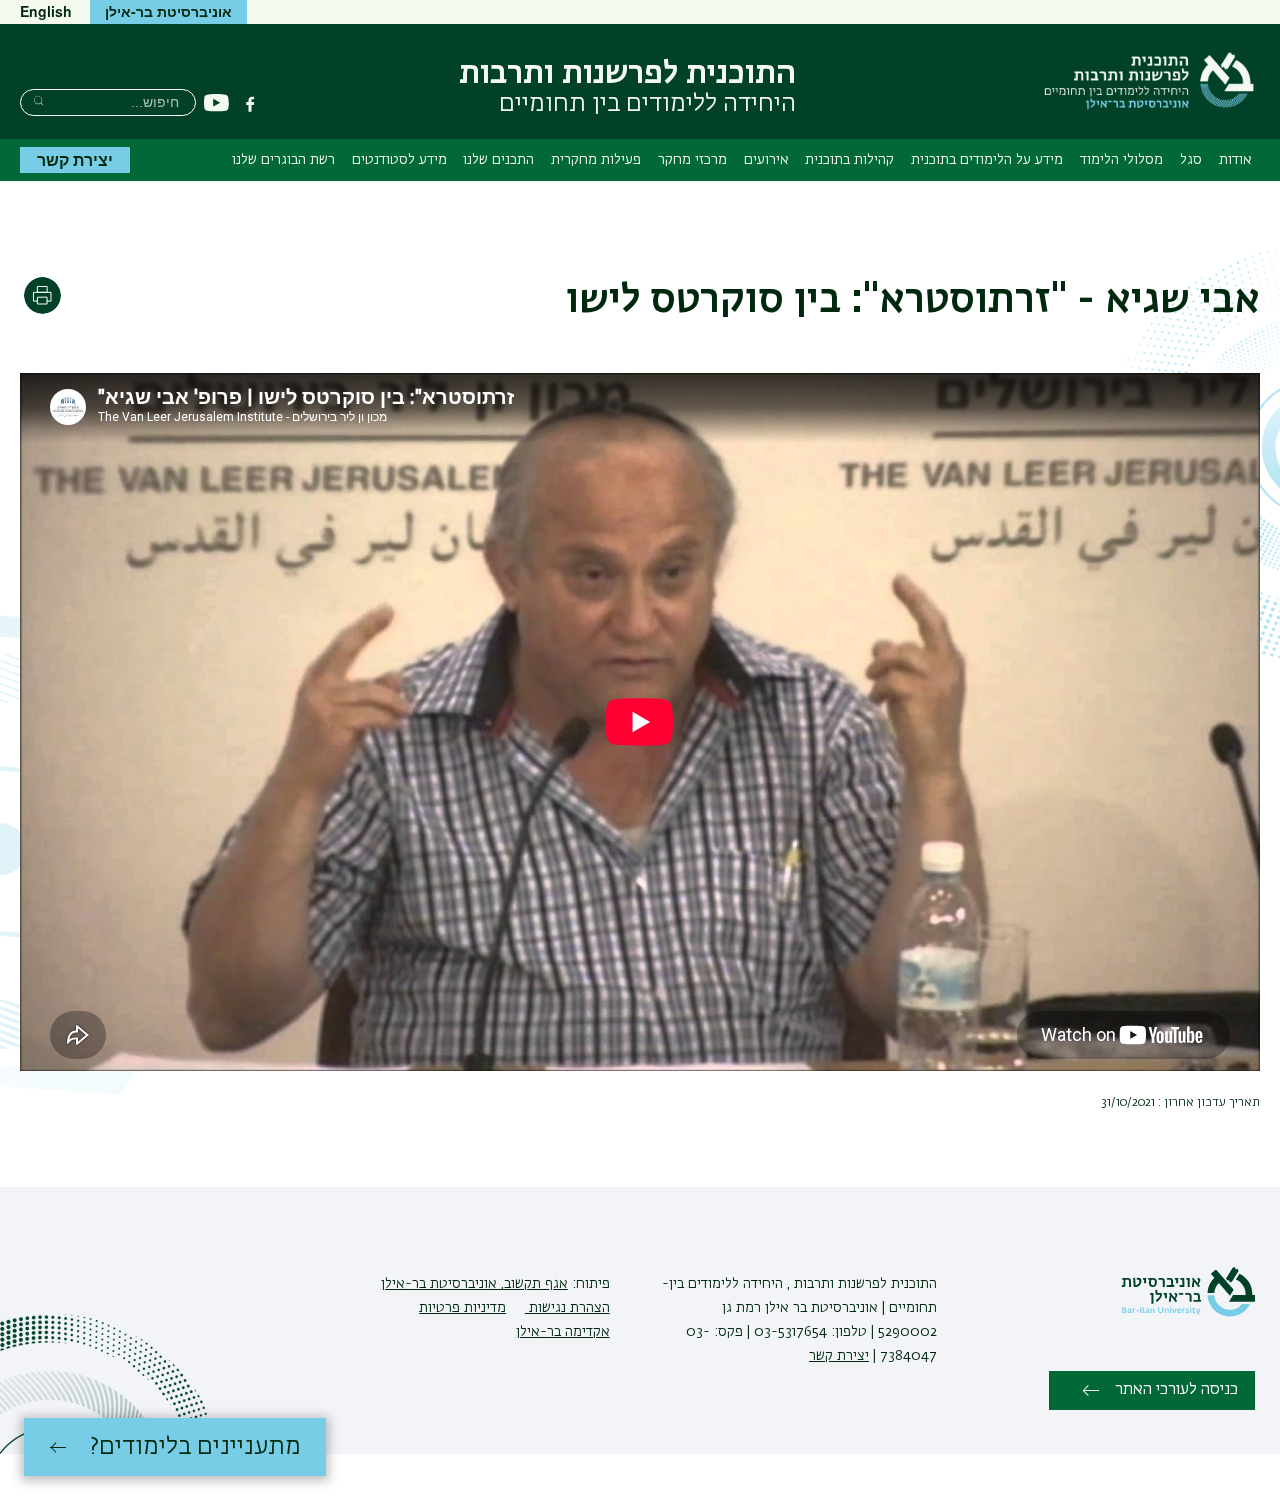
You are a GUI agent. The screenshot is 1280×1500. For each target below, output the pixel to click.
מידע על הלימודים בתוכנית (987, 160)
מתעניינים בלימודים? (195, 1447)
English (46, 11)
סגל (1191, 160)
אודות (1235, 160)
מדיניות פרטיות (462, 1308)
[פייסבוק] (250, 104)
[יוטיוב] (216, 103)
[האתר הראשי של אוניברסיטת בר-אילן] (1188, 1313)
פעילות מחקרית (596, 160)
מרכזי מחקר (692, 160)
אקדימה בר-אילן (563, 1332)
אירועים (766, 160)
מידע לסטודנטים (399, 160)
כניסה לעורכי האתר (1176, 1390)
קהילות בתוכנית (849, 160)
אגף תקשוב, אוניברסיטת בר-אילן (474, 1284)
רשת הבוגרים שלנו (283, 160)
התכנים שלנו (498, 160)
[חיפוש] (38, 100)
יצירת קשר (75, 159)
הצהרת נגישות (567, 1308)
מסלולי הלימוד (1121, 160)
